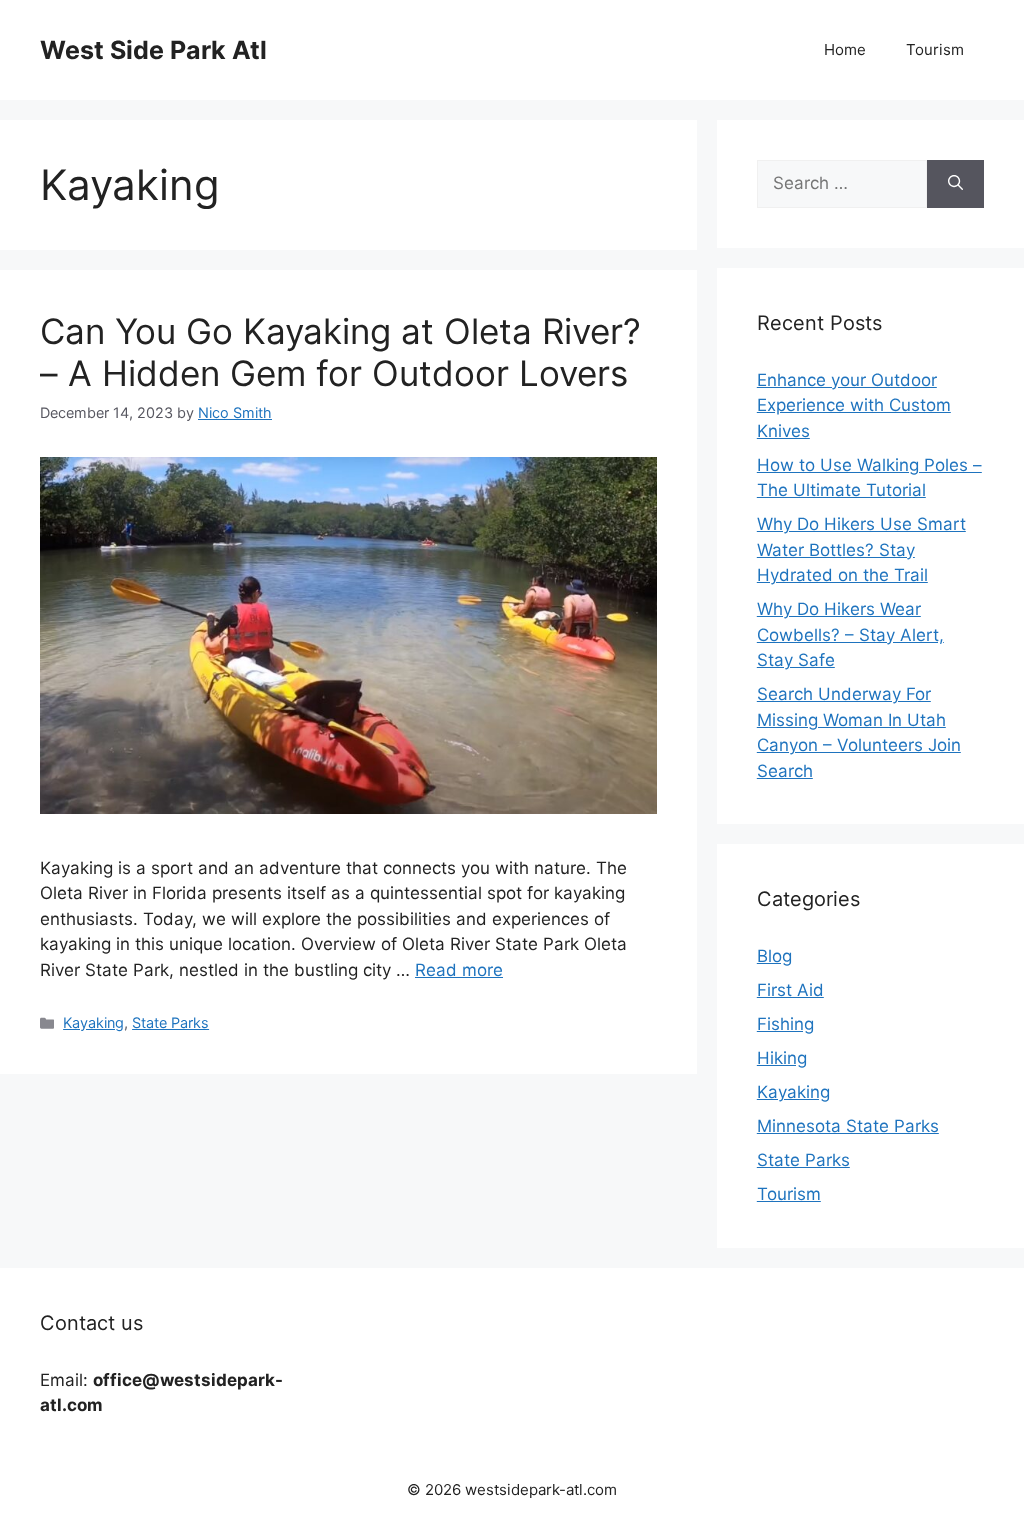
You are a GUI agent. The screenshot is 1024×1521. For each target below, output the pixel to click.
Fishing (785, 1024)
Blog (774, 956)
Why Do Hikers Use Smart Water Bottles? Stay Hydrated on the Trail (861, 549)
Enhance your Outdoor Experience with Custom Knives (854, 405)
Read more (459, 970)
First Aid (790, 990)
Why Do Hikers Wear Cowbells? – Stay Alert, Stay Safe (850, 634)
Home (845, 49)
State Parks (170, 1022)
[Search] (955, 184)
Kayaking (93, 1022)
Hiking (782, 1058)
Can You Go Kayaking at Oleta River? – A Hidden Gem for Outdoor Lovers (340, 352)
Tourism (935, 49)
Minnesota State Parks (848, 1126)
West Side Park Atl (153, 50)
